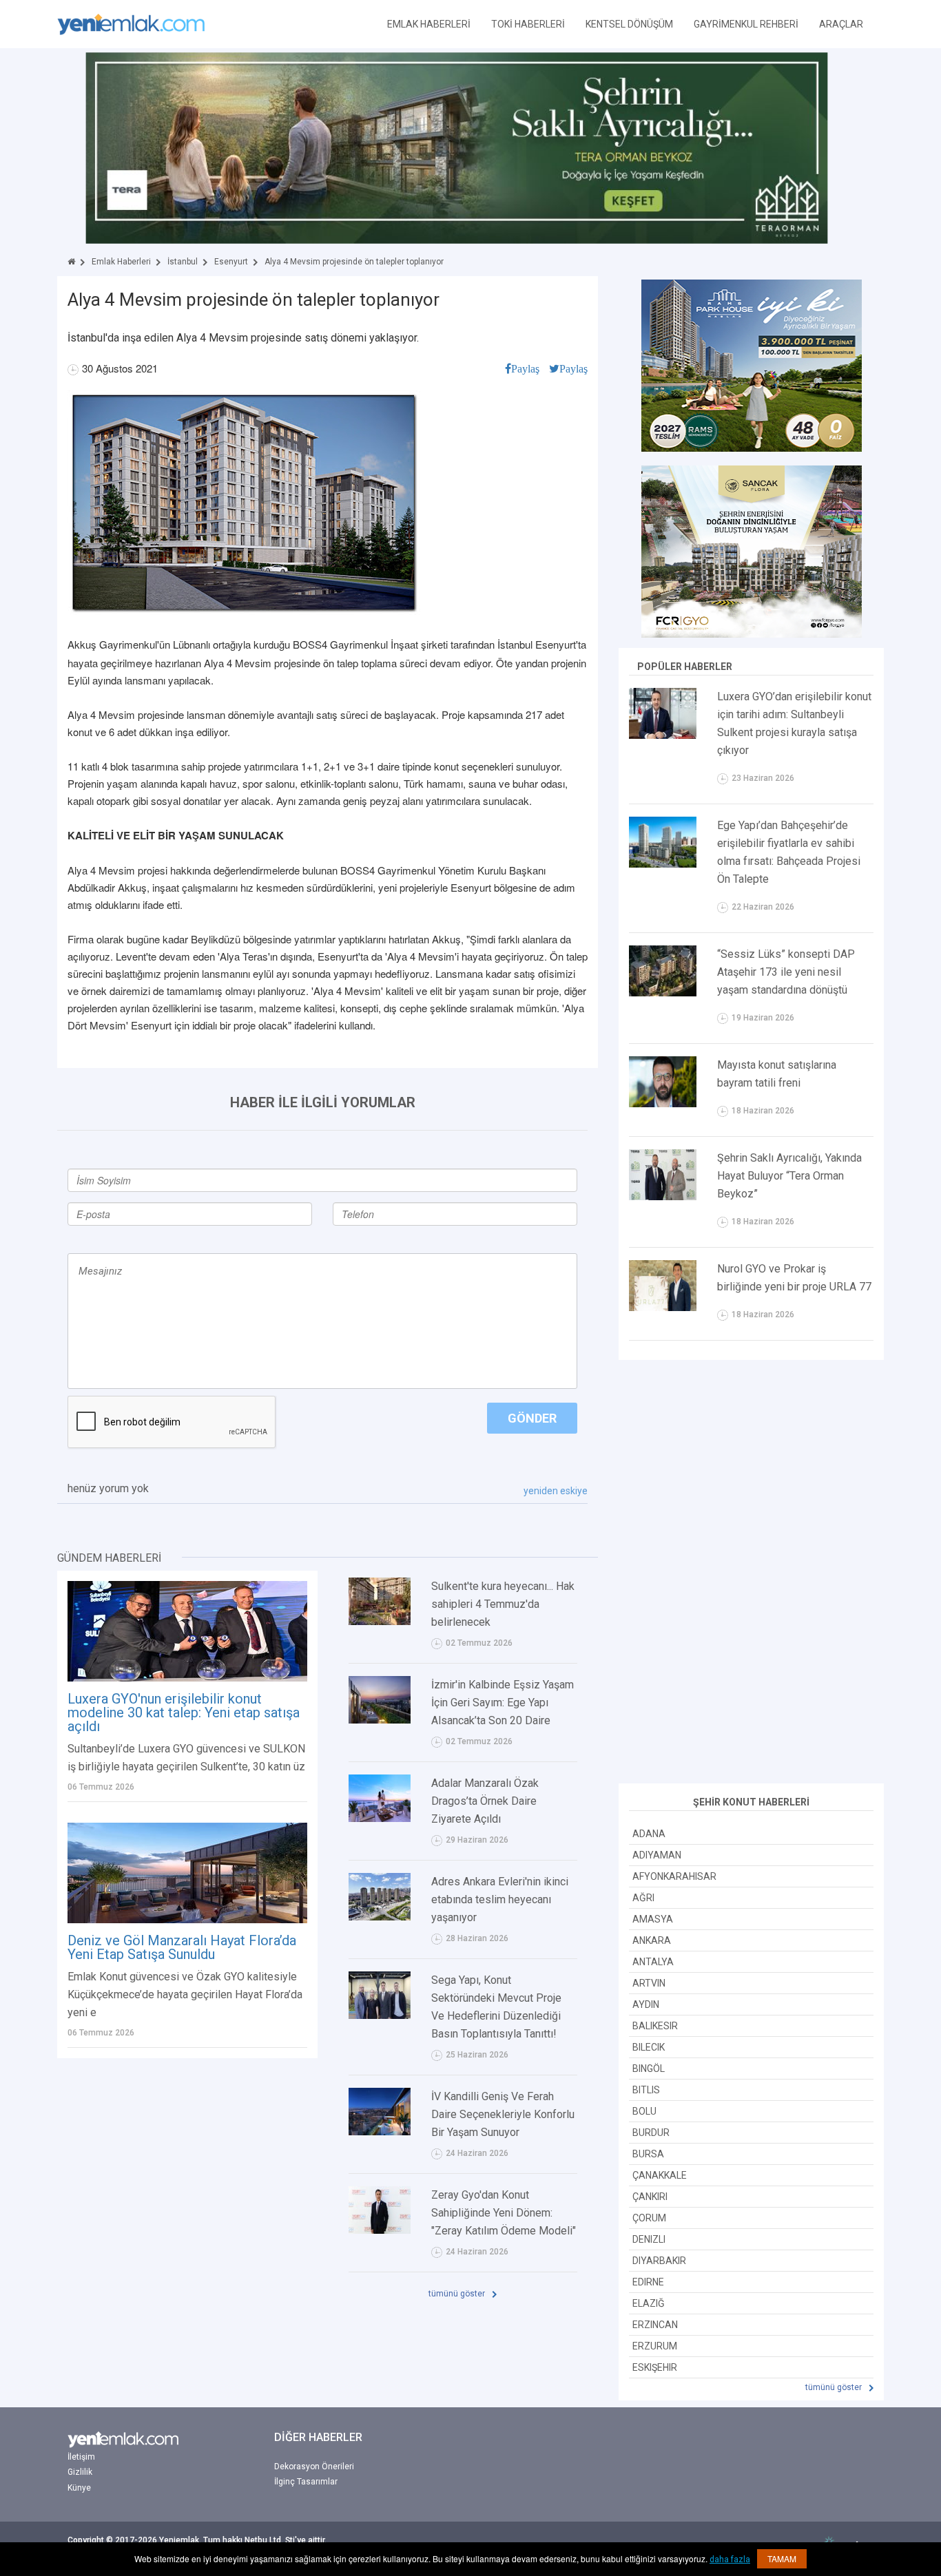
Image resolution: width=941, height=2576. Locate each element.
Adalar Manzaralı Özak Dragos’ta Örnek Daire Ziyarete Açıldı (485, 1801)
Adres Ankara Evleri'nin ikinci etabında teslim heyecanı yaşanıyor (500, 1899)
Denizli (649, 2239)
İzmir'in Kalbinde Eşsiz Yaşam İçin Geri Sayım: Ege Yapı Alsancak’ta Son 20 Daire (503, 1703)
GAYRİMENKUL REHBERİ (746, 24)
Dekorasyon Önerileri (314, 2467)
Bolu (644, 2111)
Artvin (649, 1983)
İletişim (81, 2457)
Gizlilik (80, 2472)
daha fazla (730, 2559)
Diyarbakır (659, 2261)
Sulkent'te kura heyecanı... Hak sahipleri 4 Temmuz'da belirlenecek (503, 1604)
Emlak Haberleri (121, 262)
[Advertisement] (752, 1573)
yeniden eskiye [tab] (556, 1491)
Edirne (648, 2282)
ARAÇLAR (841, 24)
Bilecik (649, 2047)
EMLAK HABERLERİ (429, 24)
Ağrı (643, 1898)
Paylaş (525, 368)
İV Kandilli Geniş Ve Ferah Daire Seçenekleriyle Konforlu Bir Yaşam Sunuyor (503, 2114)
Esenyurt (231, 262)
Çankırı (650, 2197)
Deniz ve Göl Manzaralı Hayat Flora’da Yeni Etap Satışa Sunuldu (182, 1947)
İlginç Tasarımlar (306, 2482)
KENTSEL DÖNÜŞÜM (629, 24)
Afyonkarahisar (674, 1876)
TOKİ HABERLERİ (528, 24)
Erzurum (655, 2346)
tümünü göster (458, 2294)
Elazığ (649, 2303)
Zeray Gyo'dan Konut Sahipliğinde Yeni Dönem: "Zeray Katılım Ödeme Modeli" (504, 2213)
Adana (649, 1834)
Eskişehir (655, 2367)
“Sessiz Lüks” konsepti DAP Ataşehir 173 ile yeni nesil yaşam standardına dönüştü (786, 972)
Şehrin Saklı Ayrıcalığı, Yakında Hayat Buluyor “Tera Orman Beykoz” (789, 1176)
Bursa (648, 2154)
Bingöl (649, 2069)
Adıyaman (657, 1855)
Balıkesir (655, 2026)
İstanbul (183, 262)
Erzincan (655, 2325)
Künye (79, 2488)
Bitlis (646, 2090)
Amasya (653, 1919)
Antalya (653, 1962)
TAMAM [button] (782, 2558)
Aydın (646, 2004)
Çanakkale (660, 2175)
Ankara (652, 1940)
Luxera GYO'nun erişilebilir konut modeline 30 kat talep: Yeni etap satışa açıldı (184, 1713)
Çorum (649, 2218)
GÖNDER (532, 1418)
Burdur (651, 2133)
